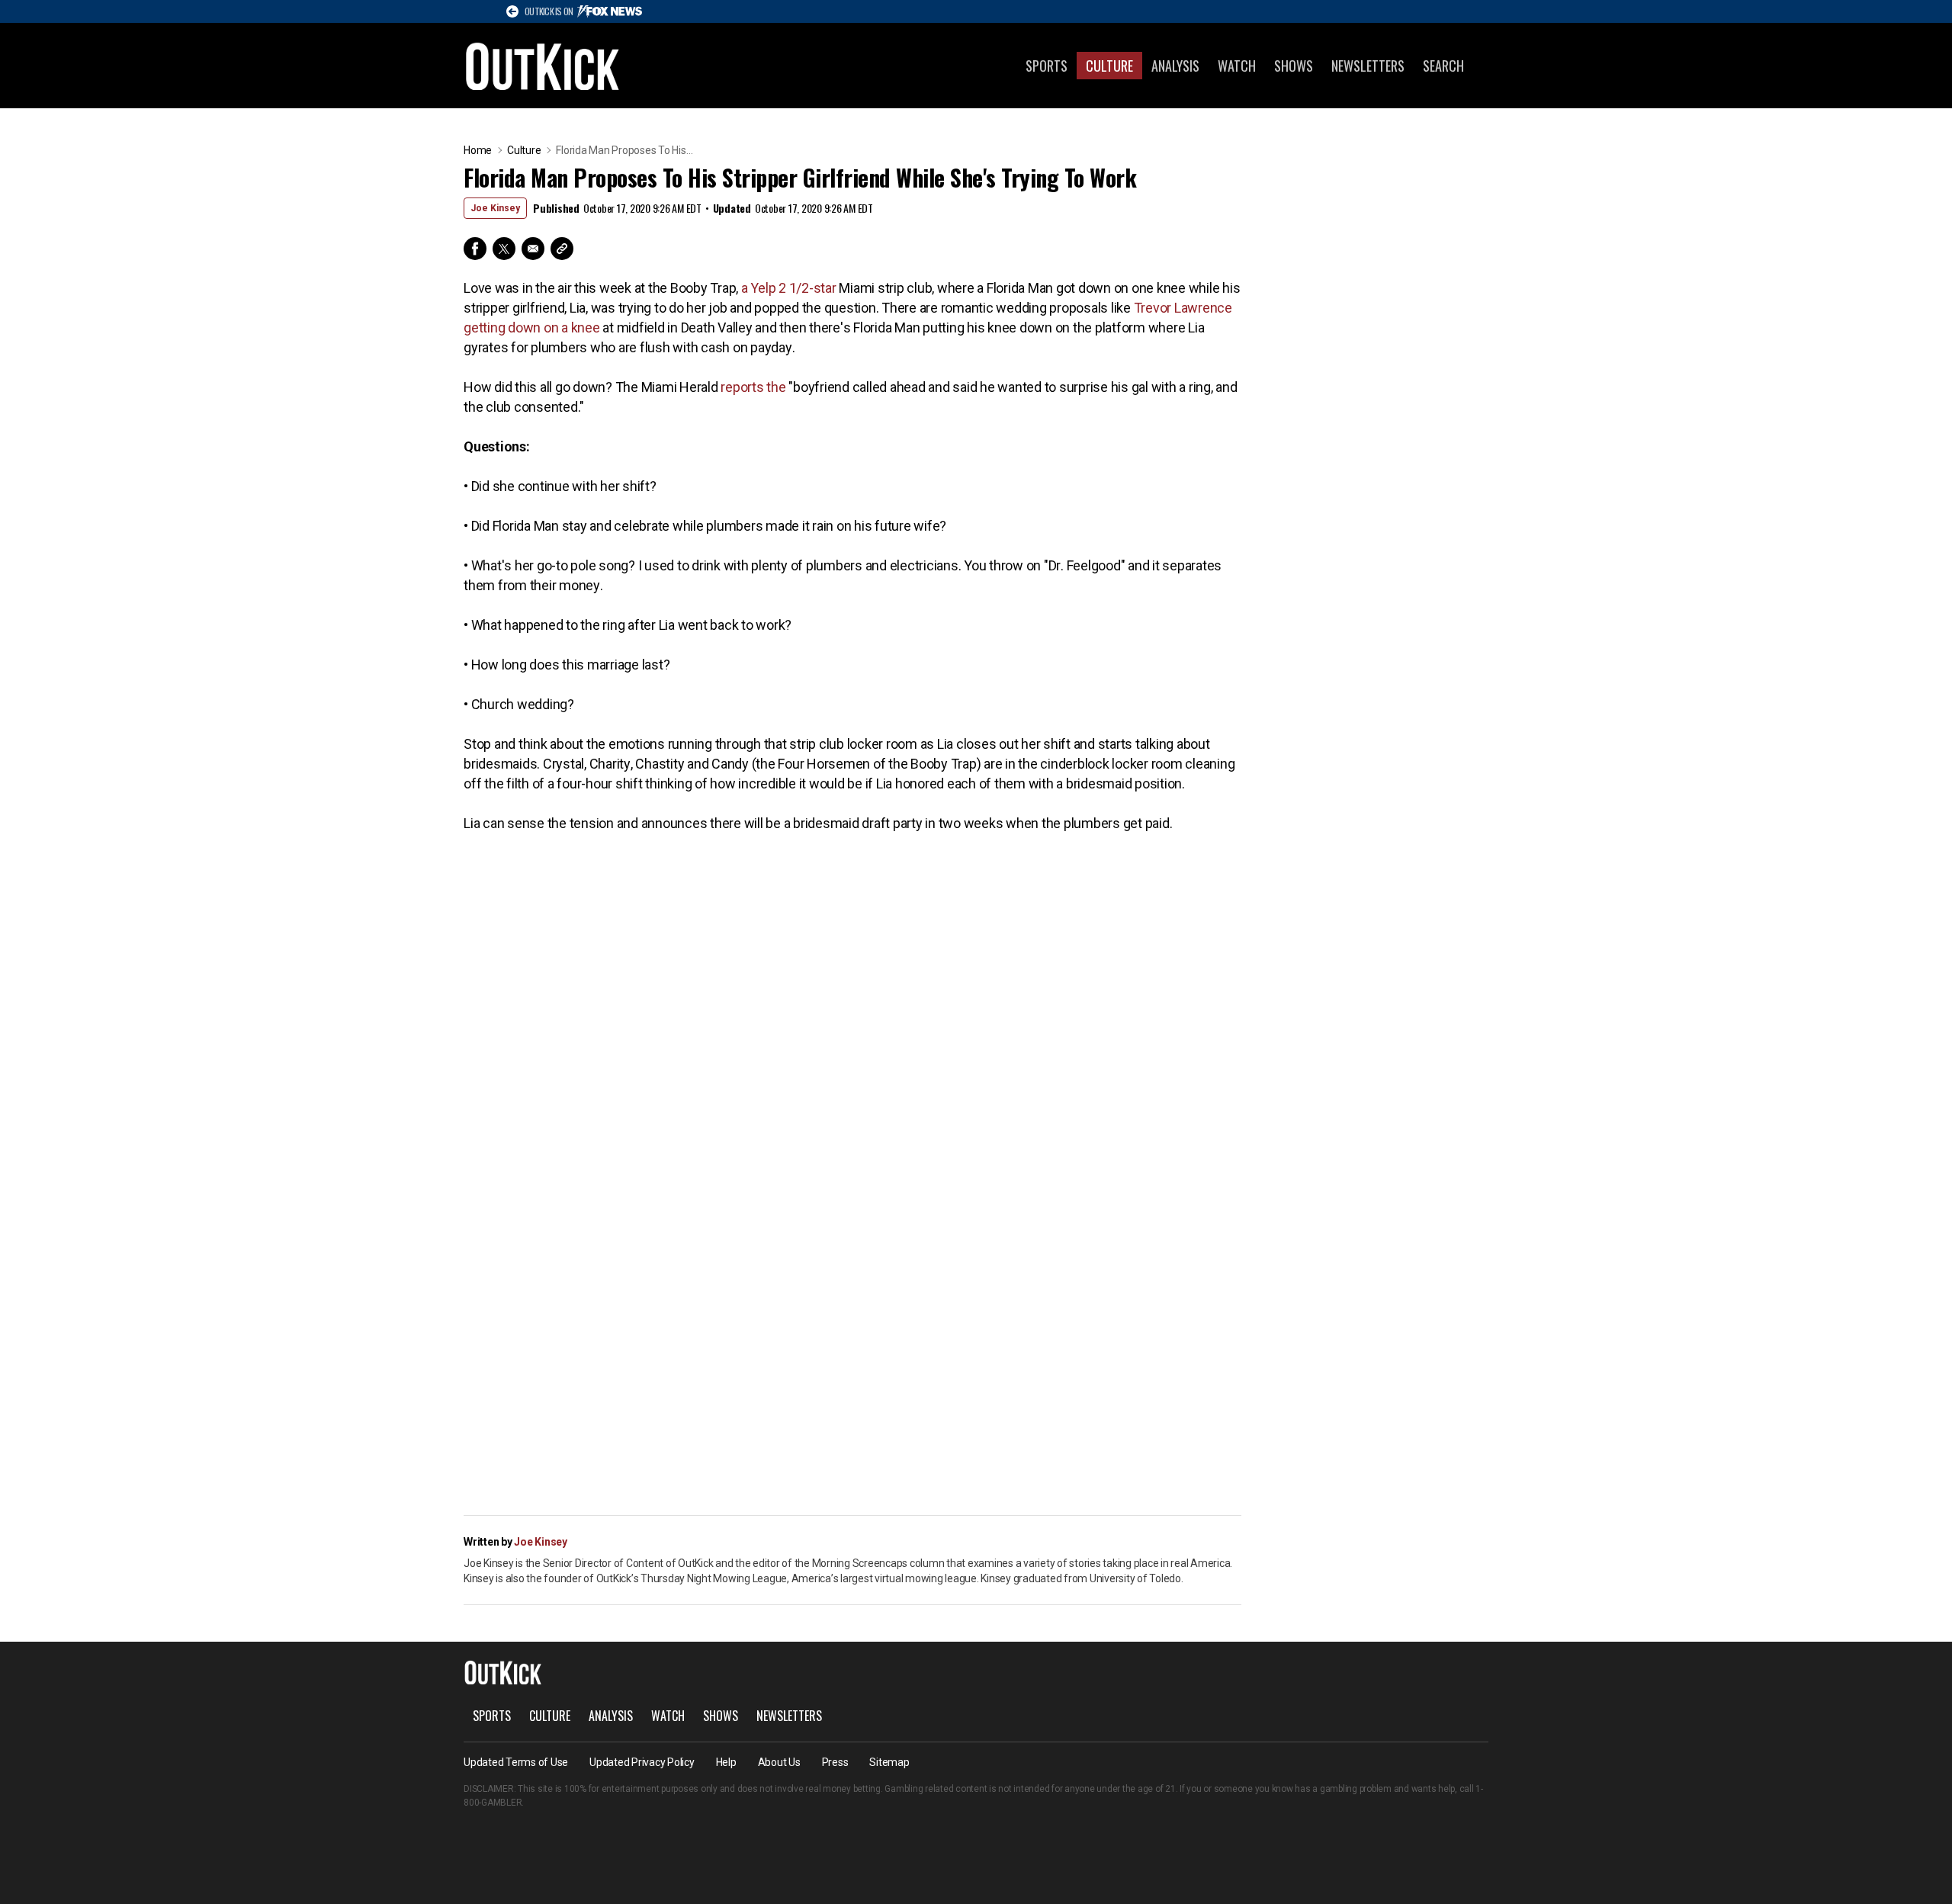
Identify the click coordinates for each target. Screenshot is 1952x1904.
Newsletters (1368, 66)
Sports (1047, 66)
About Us (779, 1762)
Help (726, 1762)
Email (533, 249)
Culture (1109, 66)
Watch (1237, 66)
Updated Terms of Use (516, 1762)
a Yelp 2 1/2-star (789, 288)
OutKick (543, 66)
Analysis (1175, 66)
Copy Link (562, 249)
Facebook (475, 249)
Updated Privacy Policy (642, 1762)
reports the (753, 387)
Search (1443, 66)
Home (478, 150)
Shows (1294, 66)
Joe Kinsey (495, 208)
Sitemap (889, 1762)
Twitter (504, 249)
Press (835, 1762)
